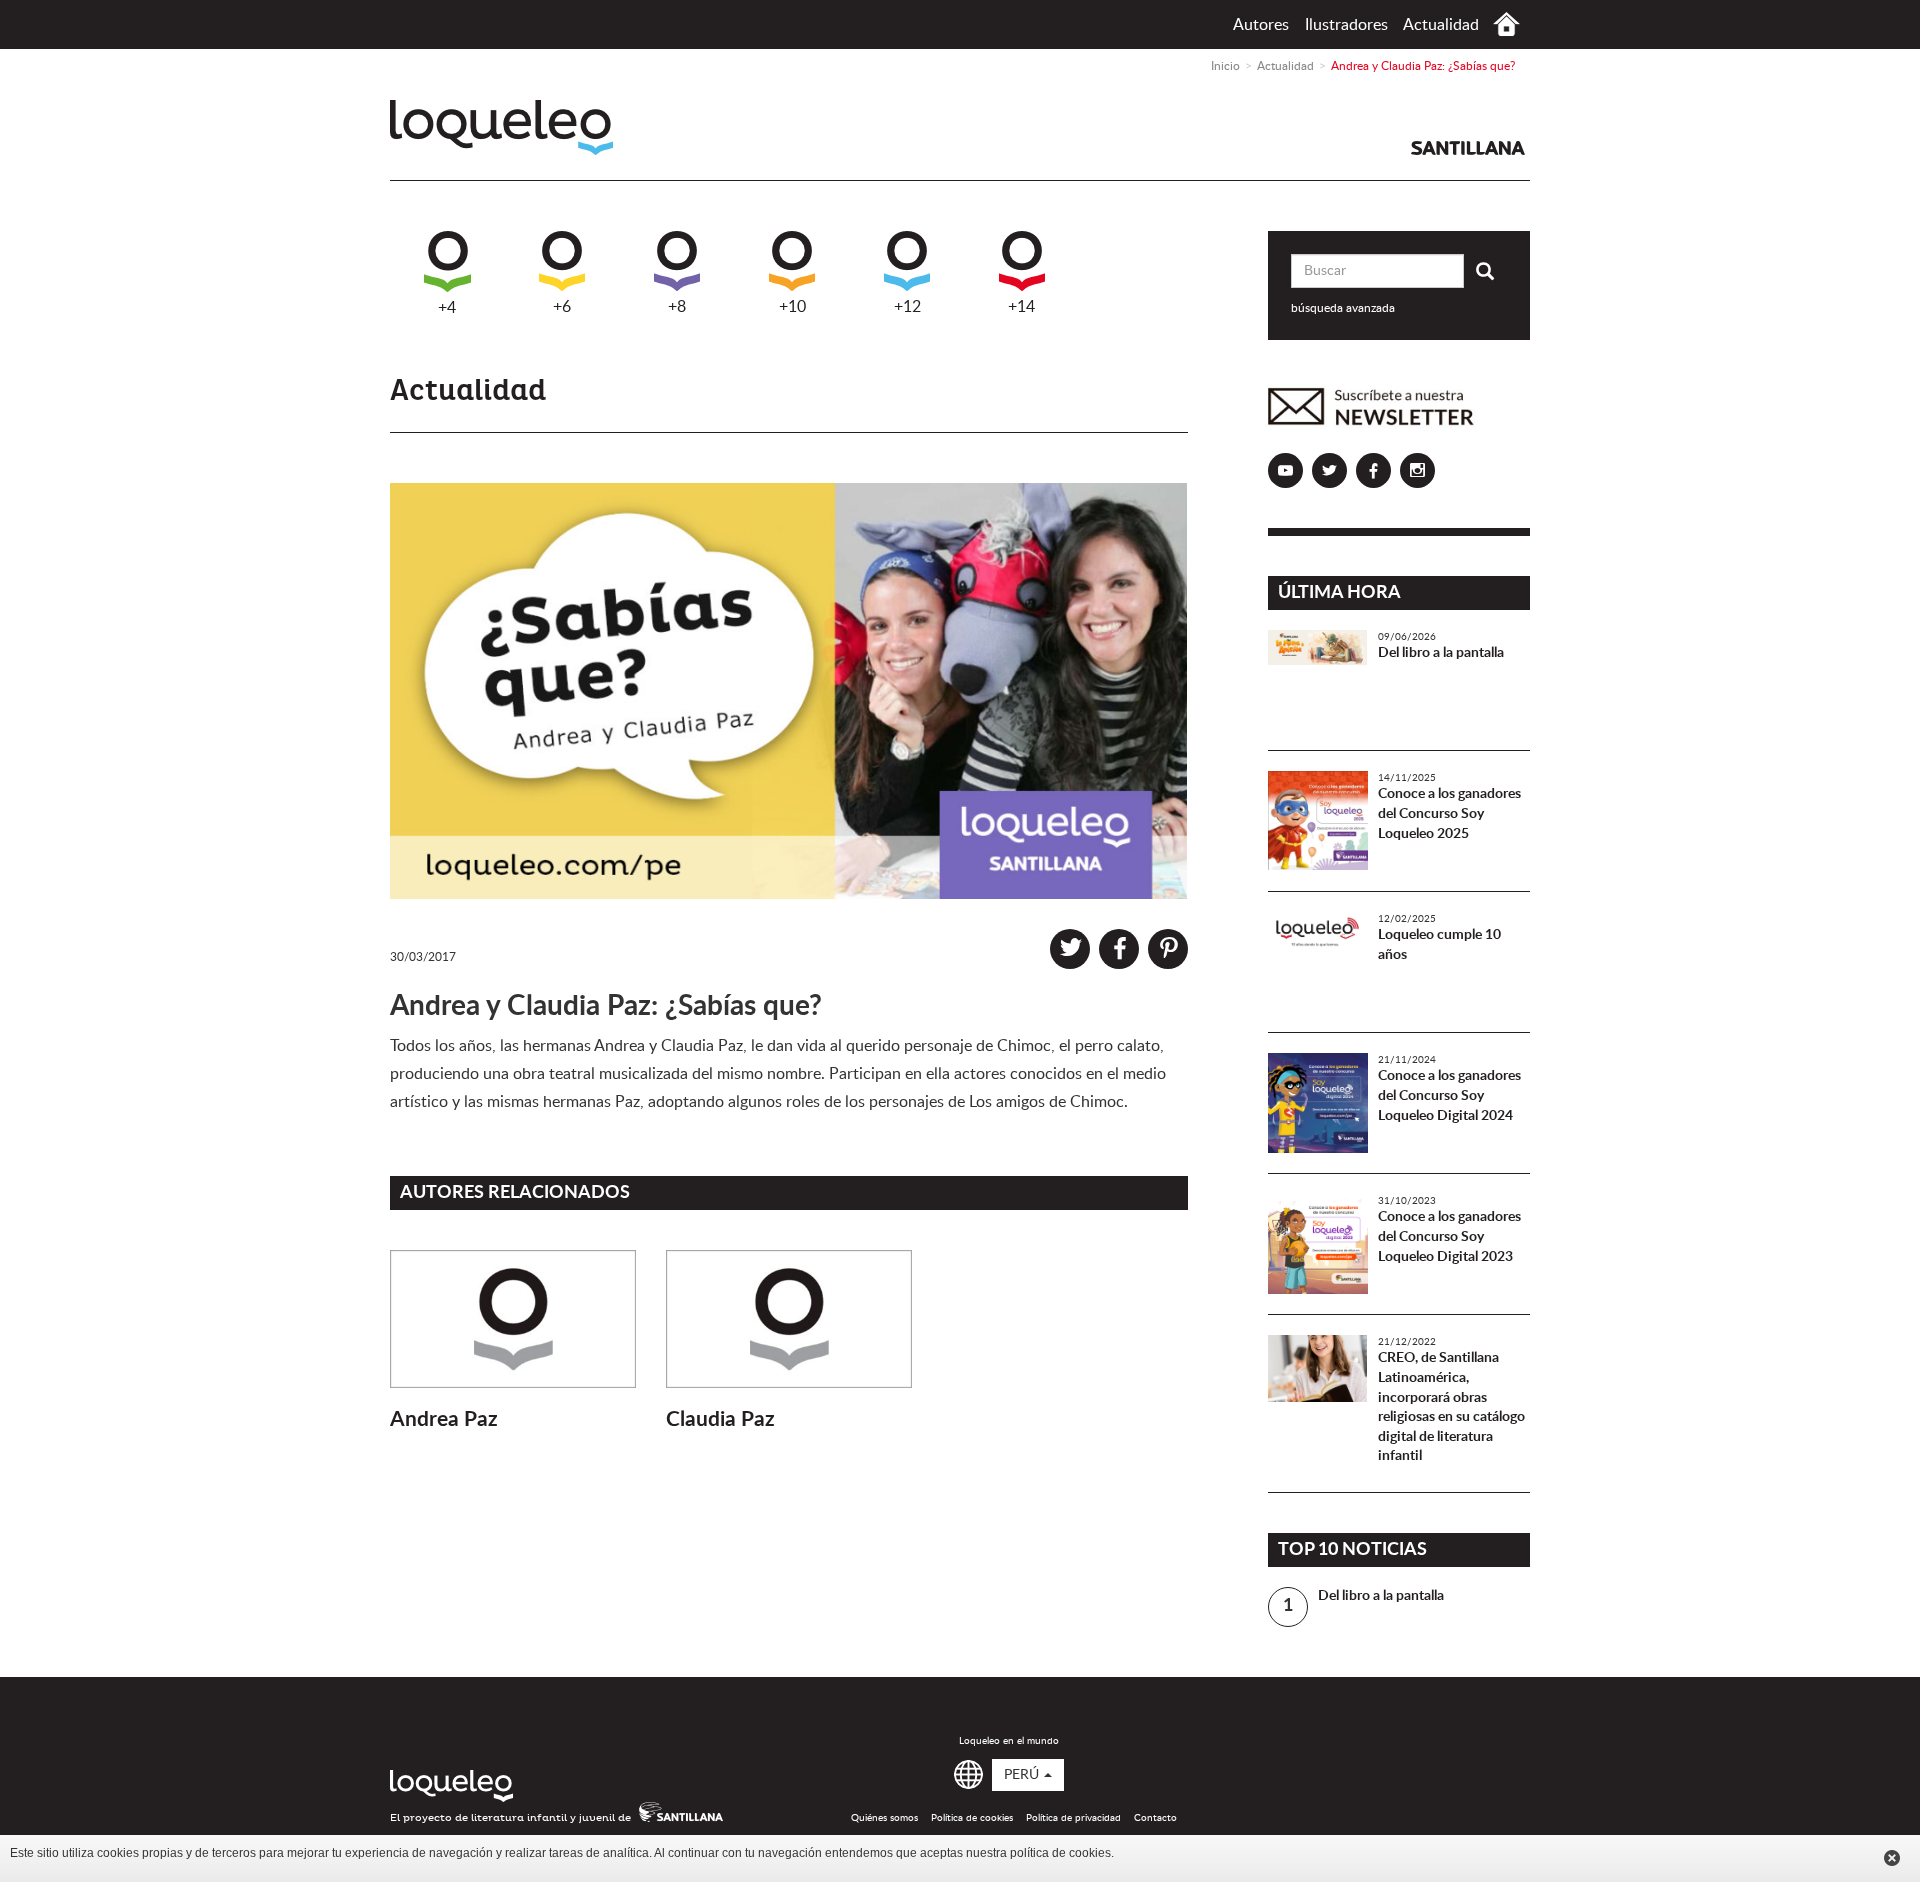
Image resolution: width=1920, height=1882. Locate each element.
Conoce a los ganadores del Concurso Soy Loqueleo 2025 (1449, 813)
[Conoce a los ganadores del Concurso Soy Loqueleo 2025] (1318, 821)
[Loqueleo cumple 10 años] (1318, 962)
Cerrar (1892, 1858)
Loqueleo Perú (501, 127)
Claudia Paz (720, 1419)
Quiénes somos (884, 1818)
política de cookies (1060, 1853)
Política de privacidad (1073, 1818)
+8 (677, 307)
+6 (562, 307)
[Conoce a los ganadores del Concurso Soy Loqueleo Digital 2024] (1318, 1103)
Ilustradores (1346, 25)
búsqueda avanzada (1343, 308)
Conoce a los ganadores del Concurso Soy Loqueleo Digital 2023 (1449, 1236)
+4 (447, 308)
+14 (1021, 307)
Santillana (1468, 148)
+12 (907, 307)
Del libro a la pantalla (1441, 653)
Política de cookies (972, 1818)
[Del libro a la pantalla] (1318, 680)
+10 (792, 307)
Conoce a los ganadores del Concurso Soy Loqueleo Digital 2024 (1449, 1095)
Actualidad (1441, 25)
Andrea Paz (444, 1419)
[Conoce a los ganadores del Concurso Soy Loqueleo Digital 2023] (1318, 1244)
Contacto (1155, 1818)
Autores (1261, 25)
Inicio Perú (1506, 24)
